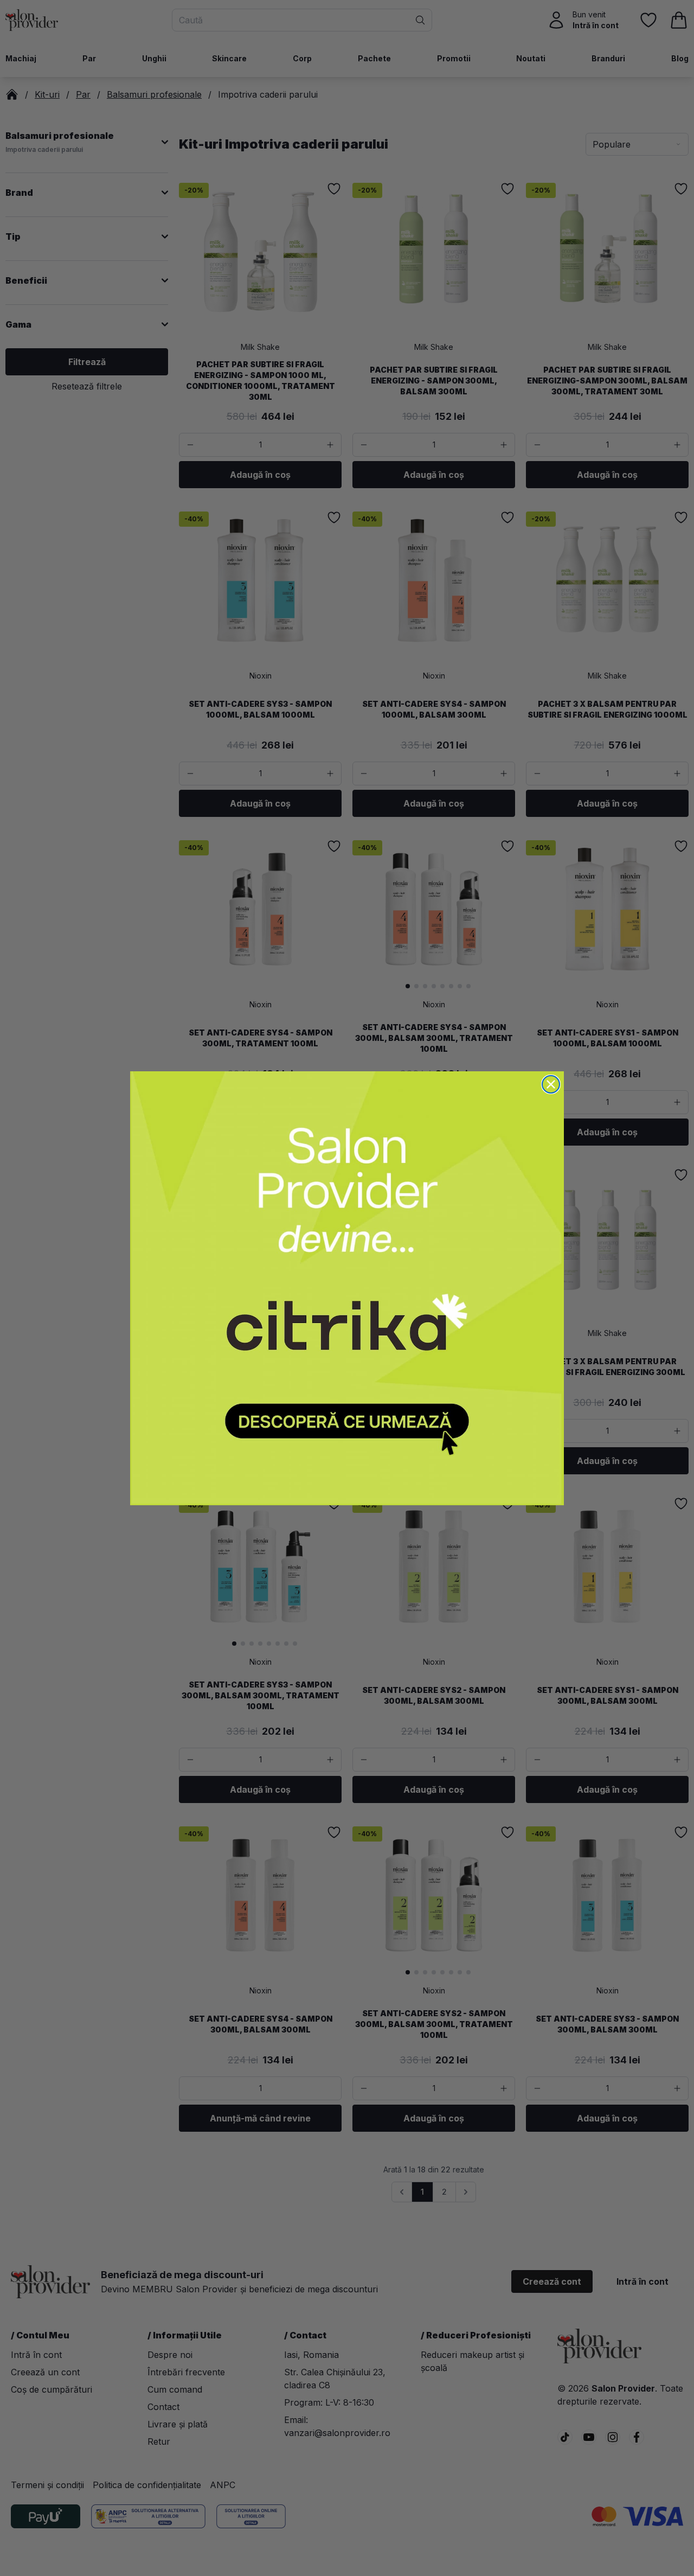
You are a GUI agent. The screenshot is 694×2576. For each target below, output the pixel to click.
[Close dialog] (551, 1084)
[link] (347, 1288)
